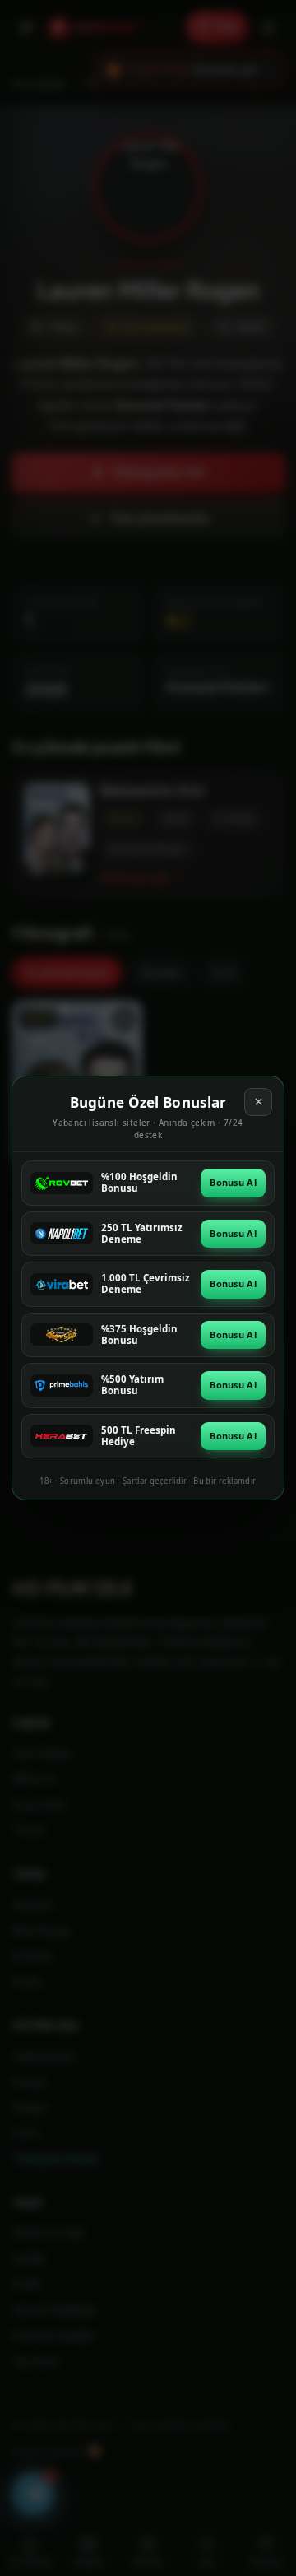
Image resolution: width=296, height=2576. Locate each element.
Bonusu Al (233, 1182)
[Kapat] (258, 1102)
